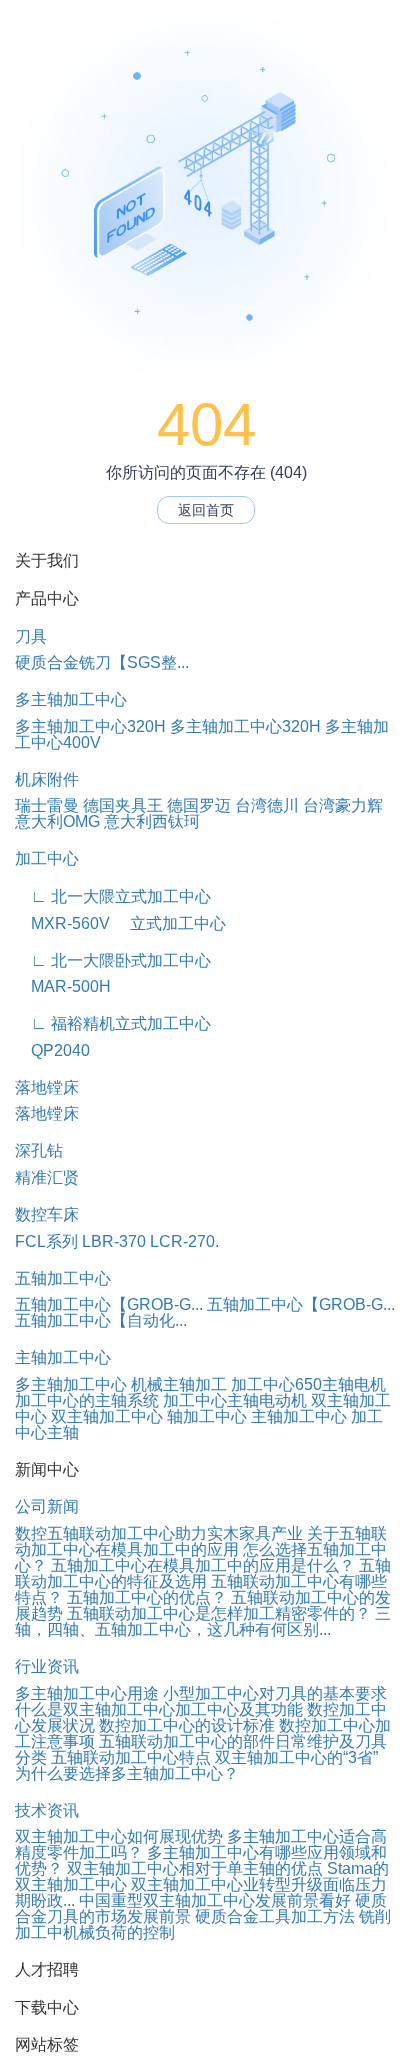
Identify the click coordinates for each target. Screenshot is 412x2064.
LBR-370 (114, 1241)
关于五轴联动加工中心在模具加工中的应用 (201, 1541)
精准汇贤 (47, 1177)
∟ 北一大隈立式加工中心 (113, 896)
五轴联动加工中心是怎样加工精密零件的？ (219, 1613)
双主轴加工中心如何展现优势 (119, 1836)
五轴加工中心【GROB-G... (109, 1304)
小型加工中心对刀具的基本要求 (275, 1693)
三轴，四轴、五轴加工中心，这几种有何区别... (203, 1621)
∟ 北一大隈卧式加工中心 (113, 960)
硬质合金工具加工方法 (275, 1916)
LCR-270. (184, 1241)
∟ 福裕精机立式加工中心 (113, 1023)
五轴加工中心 (63, 1278)
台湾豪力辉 (343, 805)
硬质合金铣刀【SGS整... (102, 662)
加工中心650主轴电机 (308, 1384)
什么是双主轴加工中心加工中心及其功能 (159, 1709)
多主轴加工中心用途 (87, 1693)
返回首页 (206, 510)
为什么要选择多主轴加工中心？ (127, 1773)
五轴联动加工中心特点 (131, 1757)
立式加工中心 (170, 923)
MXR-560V (62, 923)
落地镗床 (47, 1087)
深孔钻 (39, 1150)
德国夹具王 (123, 805)
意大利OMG (57, 821)
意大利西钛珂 (152, 821)
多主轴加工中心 (71, 699)
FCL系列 (46, 1241)
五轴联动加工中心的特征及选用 (203, 1573)
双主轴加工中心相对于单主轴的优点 (195, 1868)
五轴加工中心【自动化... (101, 1320)
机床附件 (47, 779)
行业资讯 (47, 1666)
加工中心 (47, 858)
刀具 (31, 636)
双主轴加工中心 (107, 1416)
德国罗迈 (199, 805)
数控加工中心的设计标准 (187, 1725)
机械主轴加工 (179, 1384)
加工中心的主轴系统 (87, 1400)
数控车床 (47, 1214)
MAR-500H (63, 986)
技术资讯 (47, 1810)
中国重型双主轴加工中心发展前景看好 (215, 1900)
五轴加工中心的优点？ (147, 1597)
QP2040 (52, 1050)
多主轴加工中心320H (90, 726)
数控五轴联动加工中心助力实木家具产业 (159, 1533)
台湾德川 (267, 805)
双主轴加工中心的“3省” (296, 1757)
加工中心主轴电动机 (235, 1400)
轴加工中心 (207, 1416)
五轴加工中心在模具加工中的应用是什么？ (203, 1565)
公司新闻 (47, 1506)
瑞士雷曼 (47, 805)
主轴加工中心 (63, 1357)
